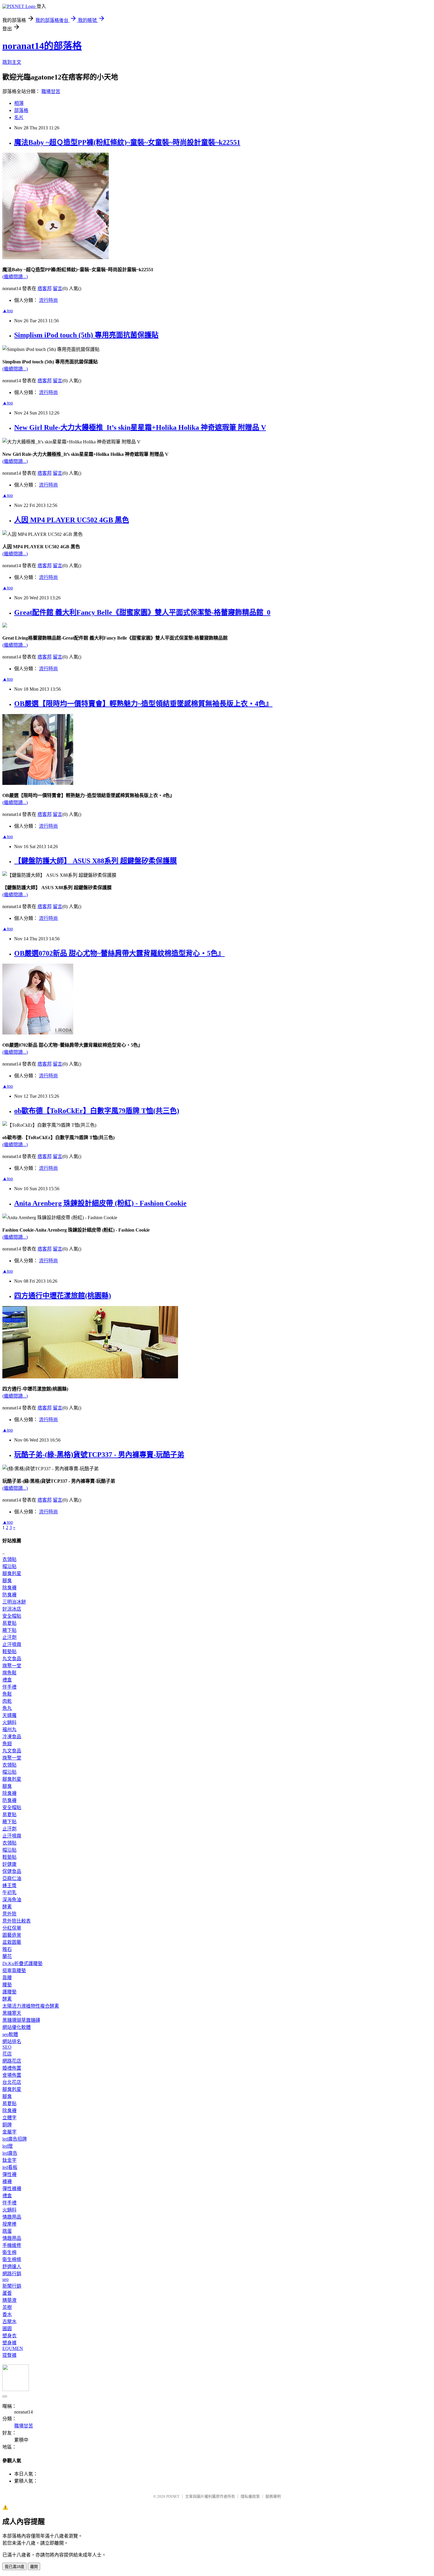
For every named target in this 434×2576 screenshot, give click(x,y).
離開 (34, 2567)
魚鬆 (7, 1694)
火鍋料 (9, 1722)
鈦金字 (9, 2160)
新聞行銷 (12, 2286)
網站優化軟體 (17, 2027)
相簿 (19, 103)
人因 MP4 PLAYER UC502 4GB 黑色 (72, 520)
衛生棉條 (12, 2259)
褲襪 (7, 2181)
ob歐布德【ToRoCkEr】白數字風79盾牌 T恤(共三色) (97, 1111)
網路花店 (12, 2061)
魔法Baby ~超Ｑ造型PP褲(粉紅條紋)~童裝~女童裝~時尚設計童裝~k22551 (127, 142)
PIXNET (173, 2496)
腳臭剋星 (12, 1574)
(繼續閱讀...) (15, 277)
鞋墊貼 (9, 1652)
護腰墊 (9, 1992)
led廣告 (10, 2153)
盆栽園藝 (12, 1942)
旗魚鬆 (9, 1673)
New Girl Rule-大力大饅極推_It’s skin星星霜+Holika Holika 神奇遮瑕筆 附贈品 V (140, 427)
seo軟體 (10, 2034)
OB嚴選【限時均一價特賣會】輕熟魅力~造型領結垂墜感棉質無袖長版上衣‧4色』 (143, 704)
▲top (8, 311)
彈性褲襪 (12, 2189)
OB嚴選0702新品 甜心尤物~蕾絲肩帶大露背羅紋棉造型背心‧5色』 (119, 953)
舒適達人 (12, 2267)
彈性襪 (9, 2174)
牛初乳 (9, 1893)
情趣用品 (12, 2217)
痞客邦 (45, 288)
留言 (58, 288)
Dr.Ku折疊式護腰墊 (22, 1963)
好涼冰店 (12, 1609)
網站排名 (12, 2041)
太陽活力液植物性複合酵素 (31, 2006)
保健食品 (12, 1871)
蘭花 (7, 1956)
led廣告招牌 (15, 2139)
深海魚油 (12, 1900)
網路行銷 (12, 2274)
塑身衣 (9, 2336)
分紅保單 (12, 1928)
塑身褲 (9, 2343)
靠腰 (7, 1978)
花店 (7, 2054)
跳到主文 (12, 62)
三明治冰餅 (14, 1602)
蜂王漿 (9, 1885)
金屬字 (9, 2132)
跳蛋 (7, 2231)
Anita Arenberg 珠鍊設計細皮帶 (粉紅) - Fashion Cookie (100, 1203)
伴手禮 (9, 1687)
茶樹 (7, 2307)
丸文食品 (12, 1659)
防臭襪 (9, 1595)
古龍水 (9, 2322)
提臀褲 (9, 2355)
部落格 (21, 110)
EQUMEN (13, 2348)
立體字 (9, 2118)
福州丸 (9, 1729)
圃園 (7, 2329)
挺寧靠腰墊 (14, 1971)
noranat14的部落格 (42, 46)
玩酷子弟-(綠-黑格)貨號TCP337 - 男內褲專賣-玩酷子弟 (99, 1455)
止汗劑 (9, 1637)
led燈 (8, 2146)
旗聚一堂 (12, 1666)
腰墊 (7, 1985)
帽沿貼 (9, 1566)
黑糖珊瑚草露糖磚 (21, 2020)
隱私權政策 (250, 2496)
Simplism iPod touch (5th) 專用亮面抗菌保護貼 (86, 335)
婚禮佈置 (12, 2068)
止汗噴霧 (12, 1644)
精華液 (9, 2300)
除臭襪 (9, 1588)
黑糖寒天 (12, 2013)
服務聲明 (273, 2496)
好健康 (9, 1864)
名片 (19, 117)
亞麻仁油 (12, 1878)
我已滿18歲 (14, 2567)
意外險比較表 (17, 1921)
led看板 (10, 2167)
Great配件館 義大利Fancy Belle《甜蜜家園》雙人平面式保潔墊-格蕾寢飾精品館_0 (142, 612)
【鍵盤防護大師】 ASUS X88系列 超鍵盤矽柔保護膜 (96, 861)
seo (5, 2279)
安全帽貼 (12, 1616)
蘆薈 (7, 2293)
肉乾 (7, 1701)
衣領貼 (9, 1559)
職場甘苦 (51, 91)
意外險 (9, 1914)
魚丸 (7, 1708)
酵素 (7, 1907)
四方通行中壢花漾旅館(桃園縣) (63, 1296)
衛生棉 (9, 2252)
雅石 (7, 1949)
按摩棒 (9, 2224)
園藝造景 (12, 1935)
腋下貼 (9, 1630)
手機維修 (12, 2245)
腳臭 (7, 1581)
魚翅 (7, 1744)
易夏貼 (9, 1623)
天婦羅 (9, 1715)
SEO (7, 2047)
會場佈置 (12, 2075)
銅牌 (7, 2125)
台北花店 (12, 2082)
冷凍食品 (12, 1737)
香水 (7, 2314)
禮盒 (7, 1680)
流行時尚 (48, 300)
